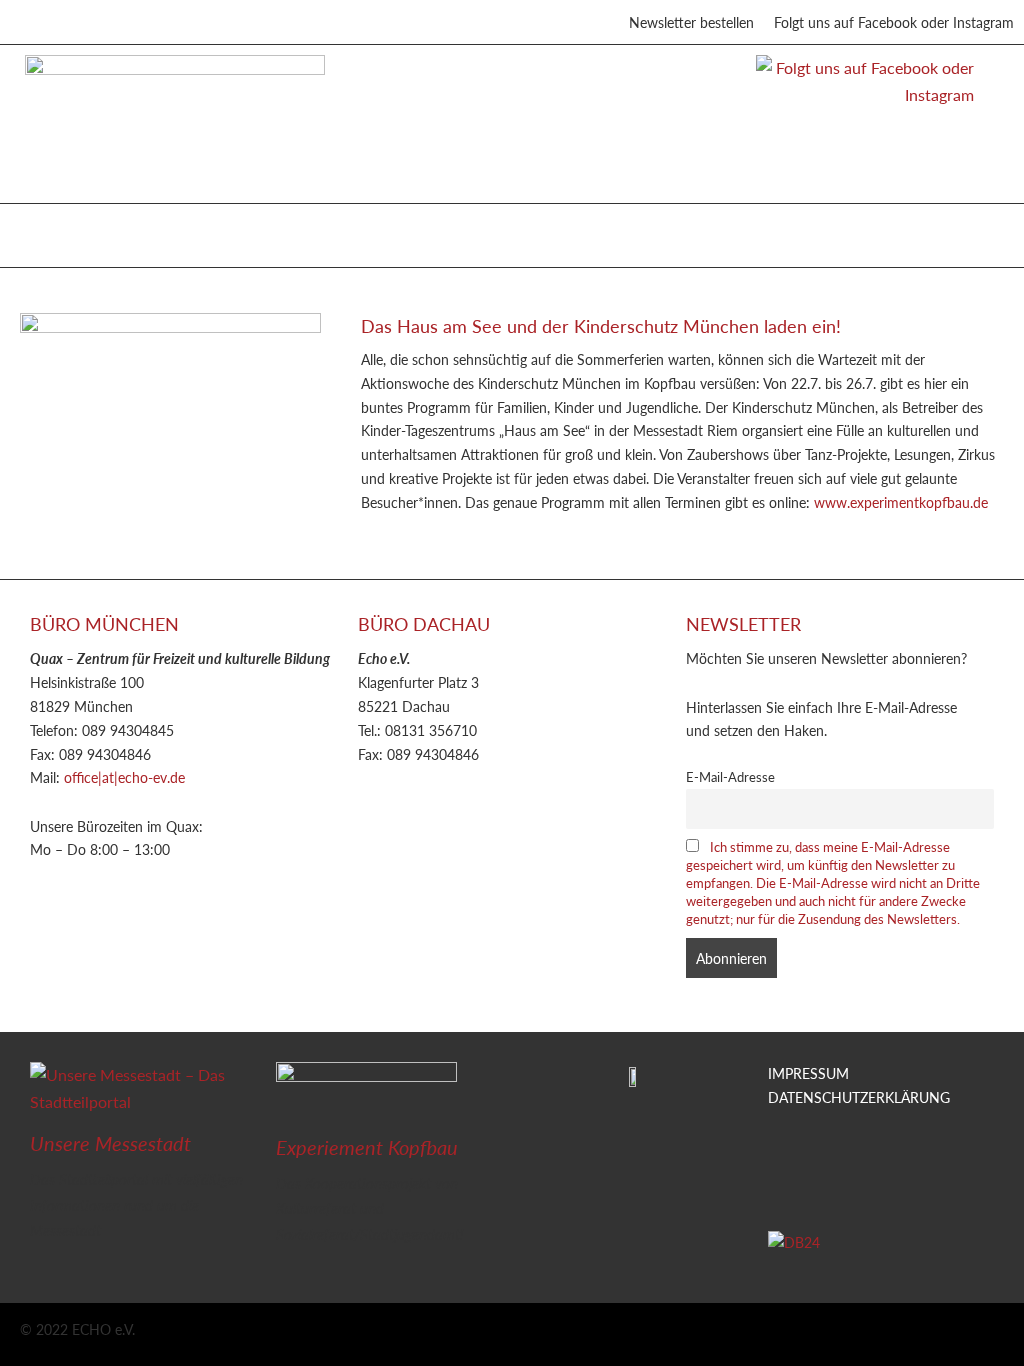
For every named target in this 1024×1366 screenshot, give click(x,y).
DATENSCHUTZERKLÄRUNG (859, 1097)
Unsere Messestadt (110, 1143)
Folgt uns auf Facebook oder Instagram (894, 22)
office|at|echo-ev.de (124, 777)
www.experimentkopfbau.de (901, 502)
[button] (39, 230)
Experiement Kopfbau (367, 1147)
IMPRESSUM (808, 1073)
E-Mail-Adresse (730, 777)
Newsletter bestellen (691, 22)
